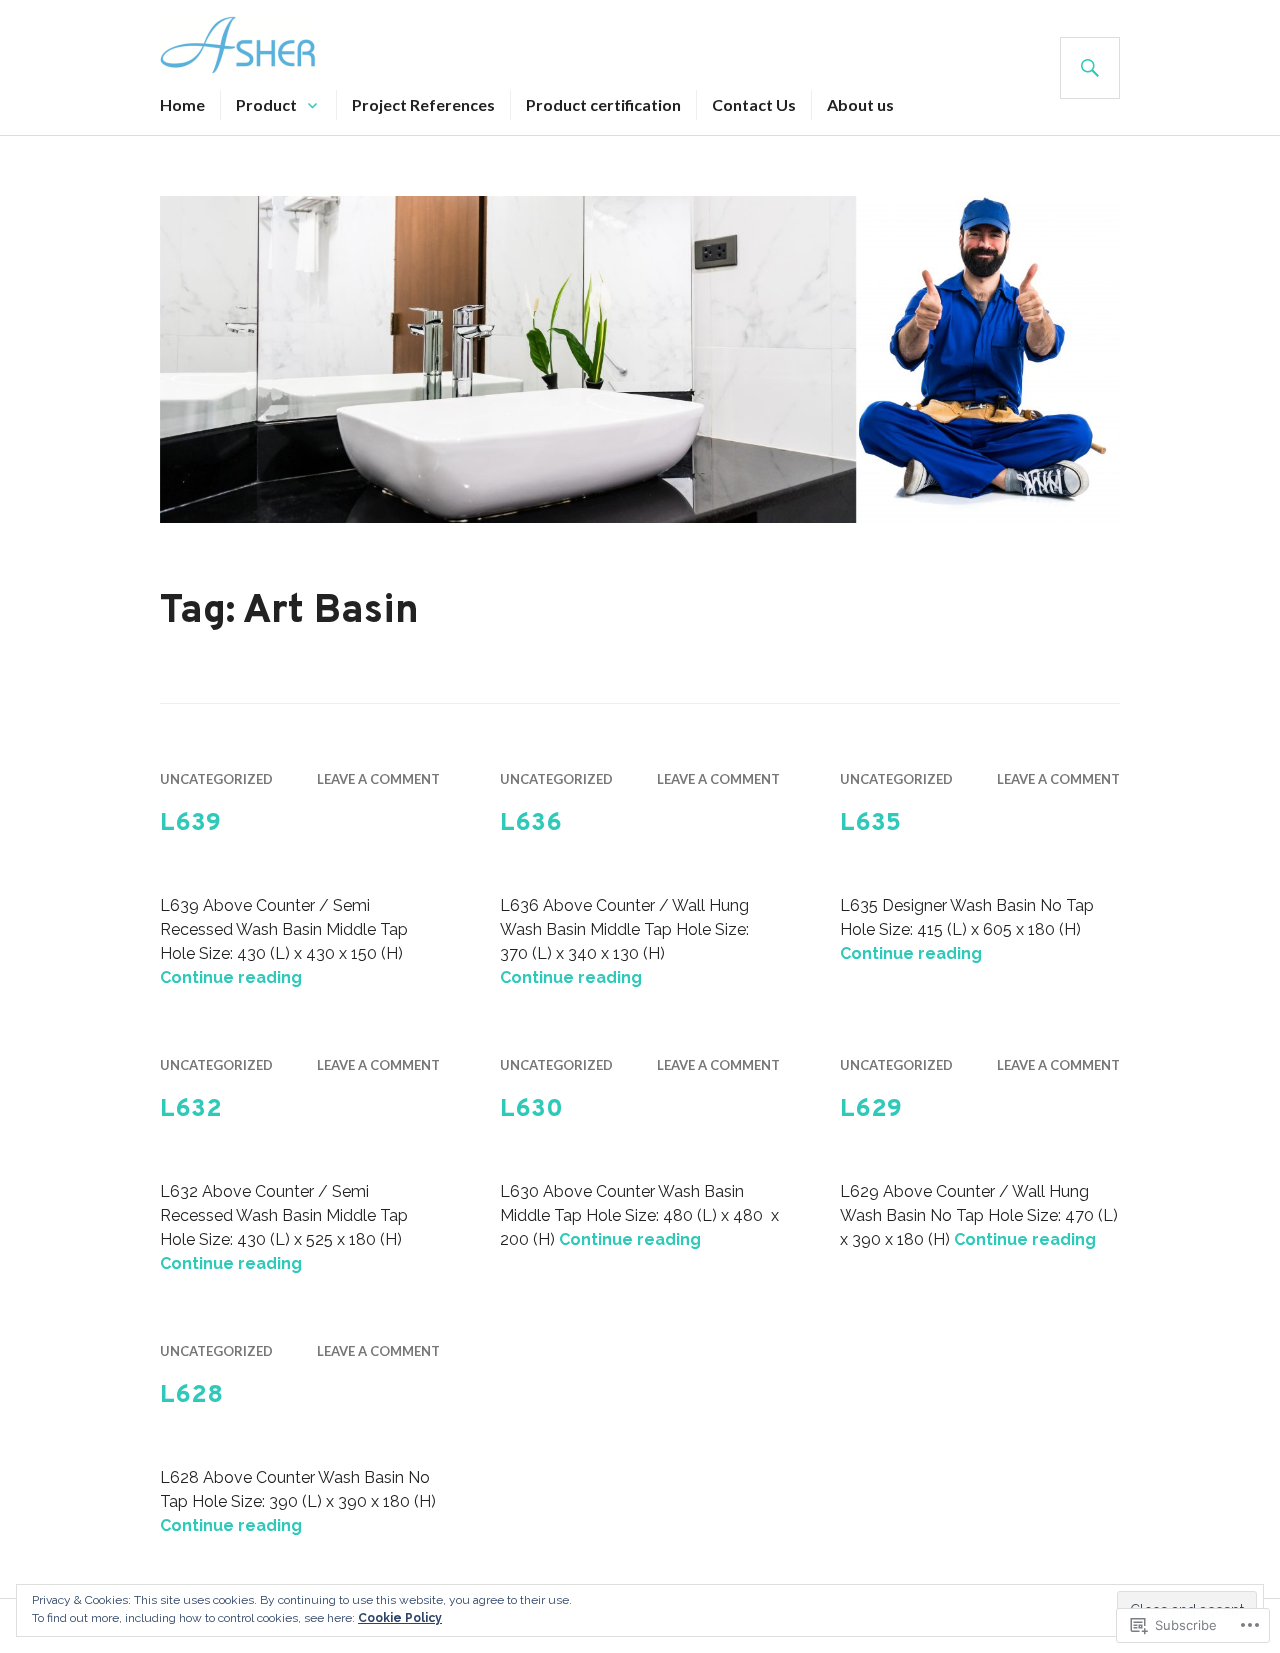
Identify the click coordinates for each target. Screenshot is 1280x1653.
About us (860, 104)
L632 (191, 1110)
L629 (871, 1110)
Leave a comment (378, 779)
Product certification (603, 104)
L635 (870, 824)
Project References (423, 104)
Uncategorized (216, 779)
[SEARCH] (1090, 68)
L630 (531, 1110)
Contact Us (754, 104)
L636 (531, 824)
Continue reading (231, 977)
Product (266, 104)
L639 (190, 824)
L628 (191, 1396)
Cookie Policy (400, 1618)
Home (182, 104)
